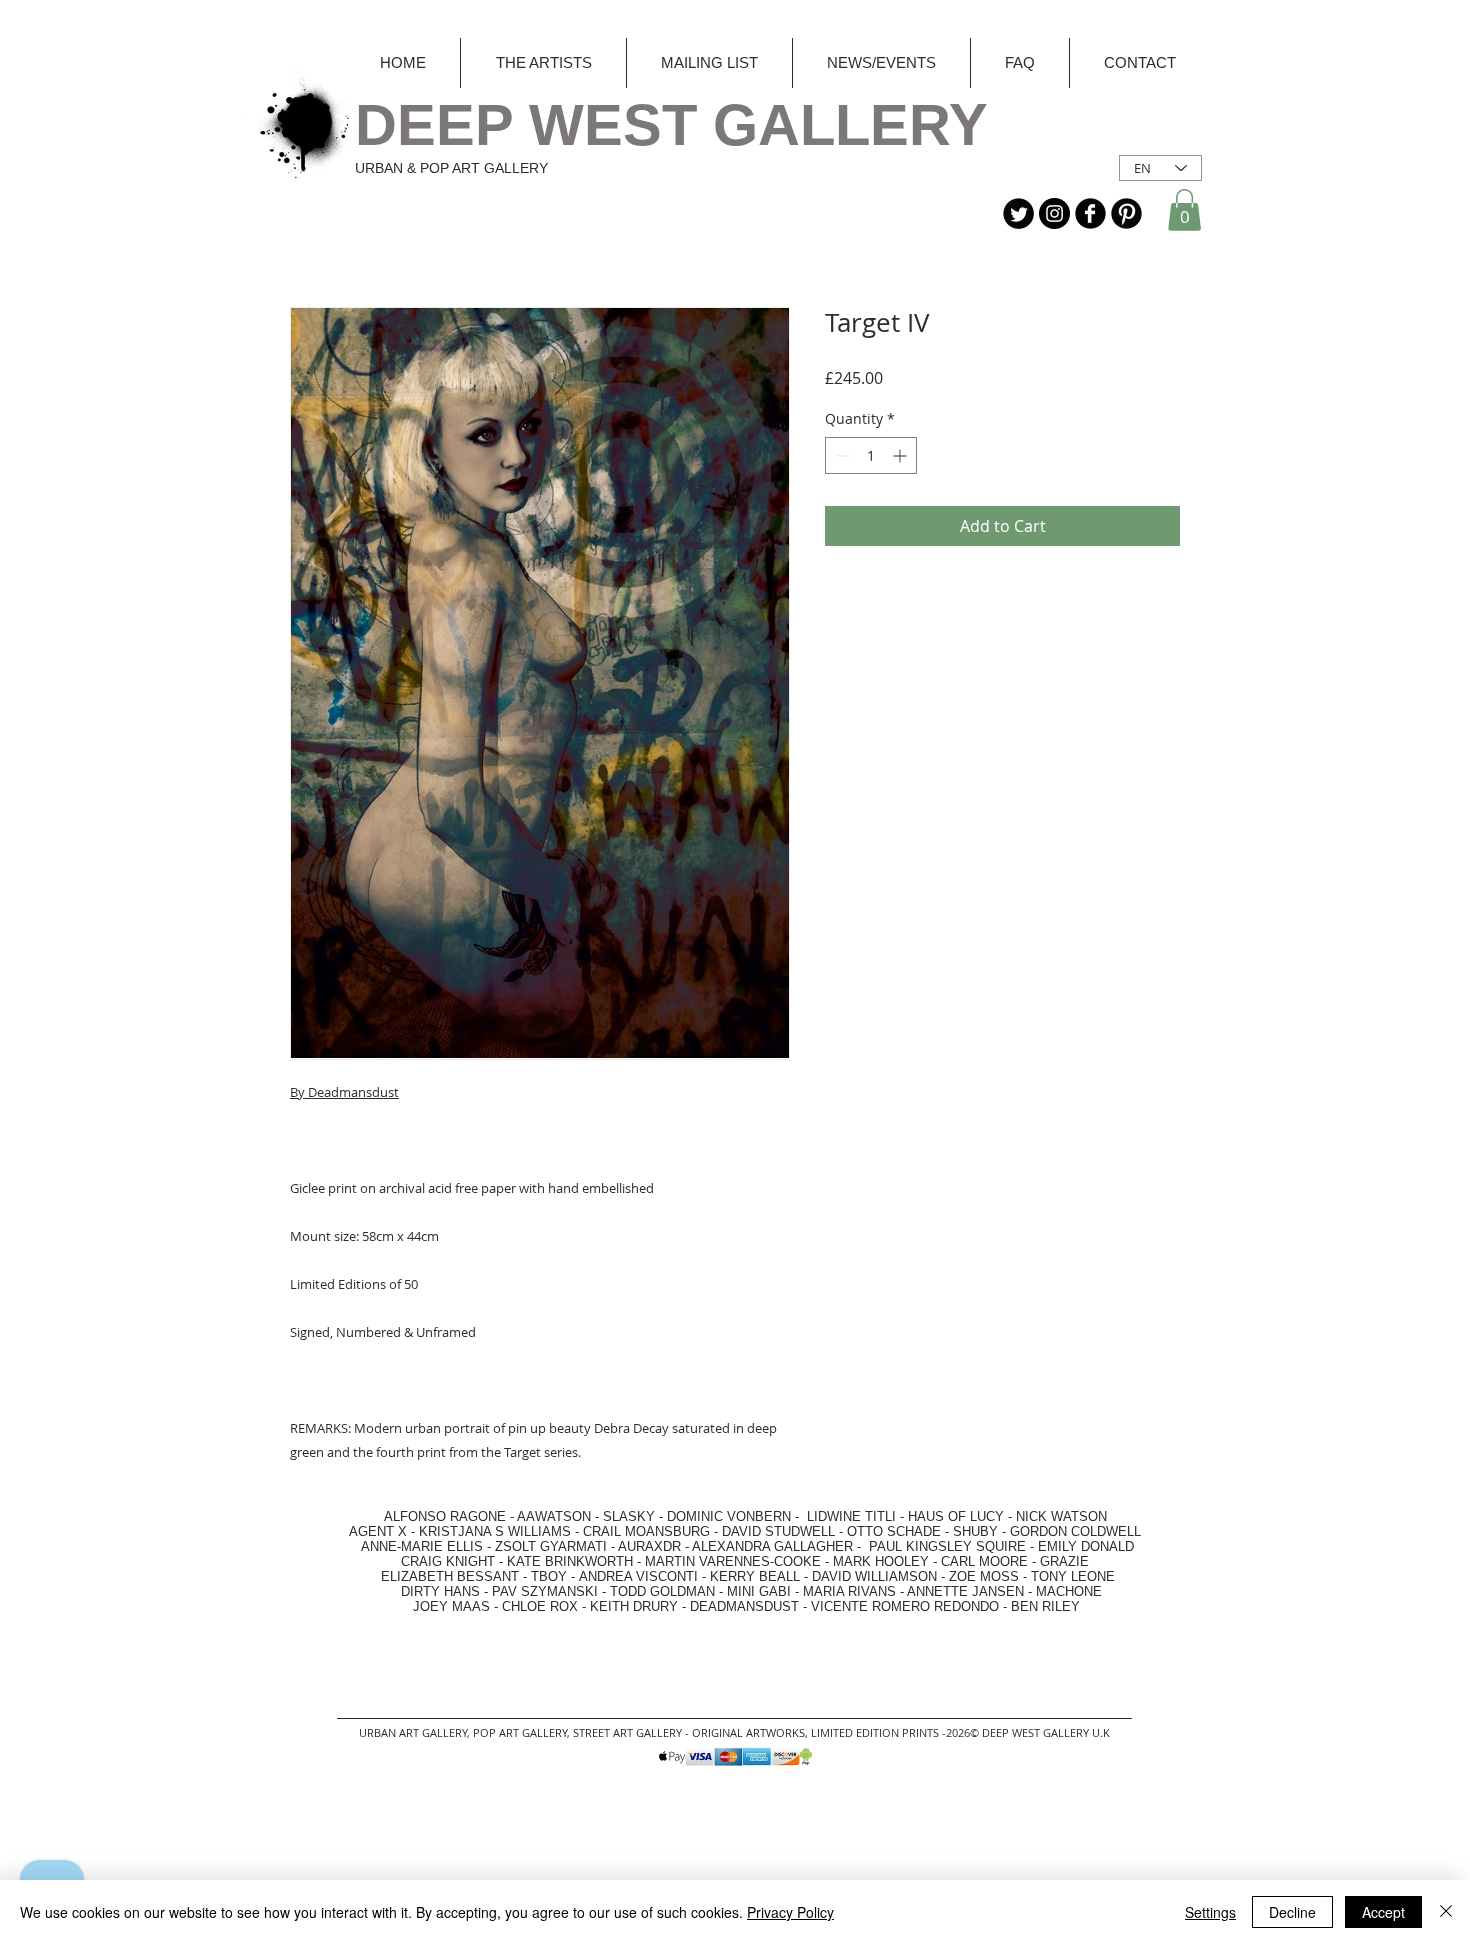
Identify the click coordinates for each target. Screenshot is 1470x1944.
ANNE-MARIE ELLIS (422, 1546)
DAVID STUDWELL (778, 1531)
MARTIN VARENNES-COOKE (733, 1561)
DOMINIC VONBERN (729, 1516)
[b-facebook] (1090, 213)
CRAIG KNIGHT (450, 1561)
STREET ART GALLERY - (632, 1732)
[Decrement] (840, 455)
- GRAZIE (1058, 1561)
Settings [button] (1210, 1912)
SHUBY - (981, 1531)
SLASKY (631, 1516)
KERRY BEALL (755, 1576)
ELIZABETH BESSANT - (434, 1576)
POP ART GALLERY (520, 1732)
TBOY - (555, 1576)
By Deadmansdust (344, 1092)
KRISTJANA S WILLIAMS (495, 1531)
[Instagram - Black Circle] (1054, 213)
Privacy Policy (790, 1912)
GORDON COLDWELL (1075, 1531)
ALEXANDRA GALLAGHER (772, 1546)
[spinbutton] (871, 455)
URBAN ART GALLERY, (414, 1732)
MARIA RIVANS (851, 1591)
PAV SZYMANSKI (547, 1591)
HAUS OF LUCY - (960, 1516)
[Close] (1446, 1912)
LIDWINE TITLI (851, 1516)
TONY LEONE (1073, 1576)
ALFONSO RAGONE (421, 1516)
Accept (1383, 1912)
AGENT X (372, 1531)
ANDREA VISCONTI (638, 1576)
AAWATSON (554, 1516)
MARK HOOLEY (881, 1561)
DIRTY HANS (440, 1591)
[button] (1184, 210)
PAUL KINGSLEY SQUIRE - (953, 1546)
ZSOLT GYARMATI (551, 1546)
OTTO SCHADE (894, 1531)
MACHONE (1069, 1591)
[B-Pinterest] (1126, 213)
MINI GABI (759, 1591)
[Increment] (901, 455)
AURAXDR (649, 1546)
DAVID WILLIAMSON (874, 1576)
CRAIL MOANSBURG (646, 1531)
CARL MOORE (984, 1561)
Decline (1292, 1912)
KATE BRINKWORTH (570, 1561)
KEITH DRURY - (640, 1606)
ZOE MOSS (984, 1576)
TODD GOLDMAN (662, 1591)
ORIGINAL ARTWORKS (748, 1732)
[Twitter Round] (1018, 213)
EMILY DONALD (1086, 1546)
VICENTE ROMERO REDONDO (905, 1606)
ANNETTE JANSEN (967, 1591)
